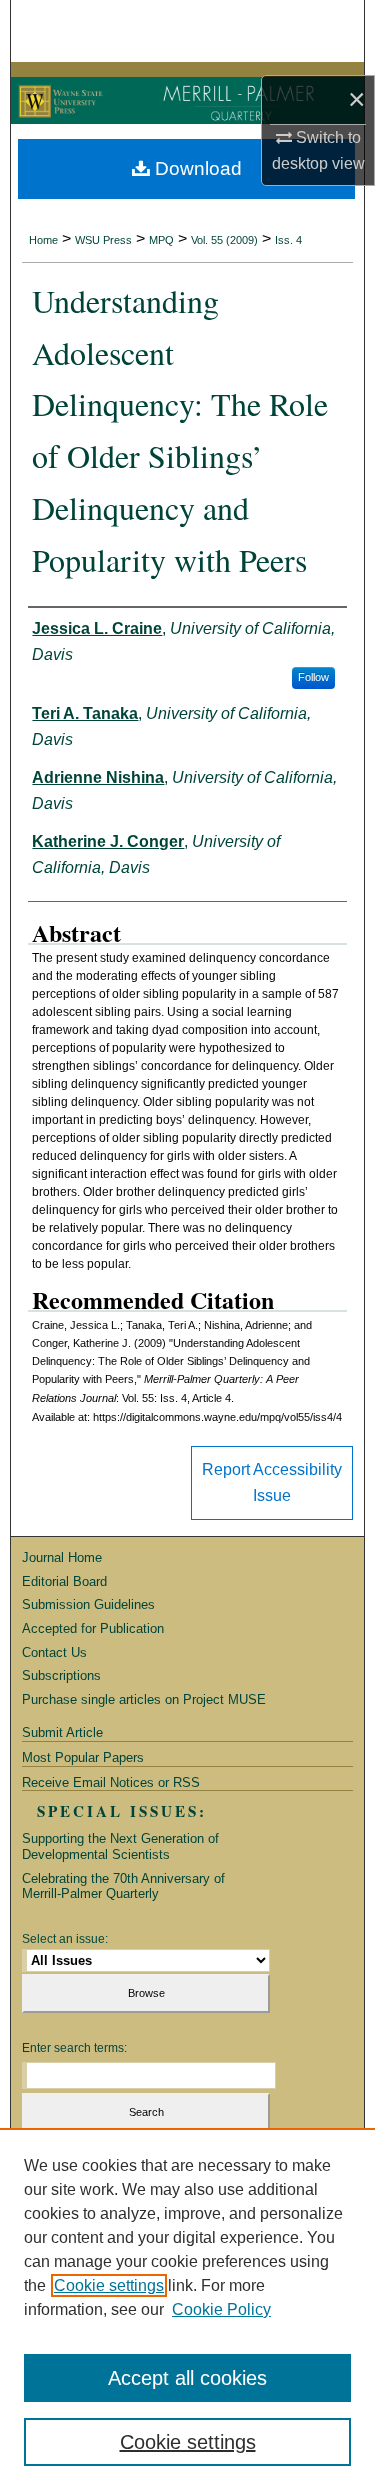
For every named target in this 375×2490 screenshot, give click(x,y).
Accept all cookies (187, 2378)
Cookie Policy (221, 2309)
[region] (187, 2309)
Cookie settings (109, 2285)
